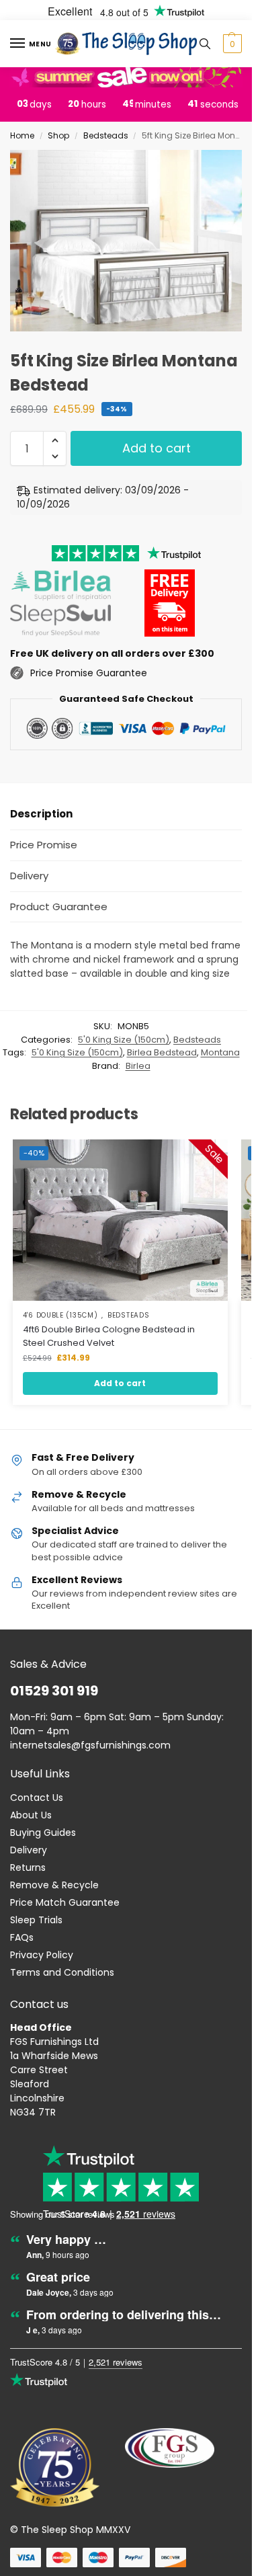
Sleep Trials (36, 1920)
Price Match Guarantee (65, 1902)
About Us (31, 1815)
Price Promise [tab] (44, 845)
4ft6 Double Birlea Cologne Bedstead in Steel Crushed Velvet (109, 1336)
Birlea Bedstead (162, 1052)
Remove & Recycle (54, 1885)
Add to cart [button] (120, 1383)
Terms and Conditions (62, 1972)
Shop (58, 135)
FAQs (22, 1937)
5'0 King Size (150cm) (124, 1040)
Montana (220, 1052)
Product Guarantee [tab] (59, 907)
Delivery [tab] (29, 876)
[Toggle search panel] (205, 44)
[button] (231, 44)
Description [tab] (41, 814)
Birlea (138, 1066)
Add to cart (157, 448)
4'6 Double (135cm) (60, 1316)
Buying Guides (43, 1833)
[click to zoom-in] (131, 241)
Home (22, 135)
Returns (28, 1867)
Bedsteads (106, 135)
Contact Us (37, 1798)
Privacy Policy (42, 1955)
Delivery (29, 1850)
